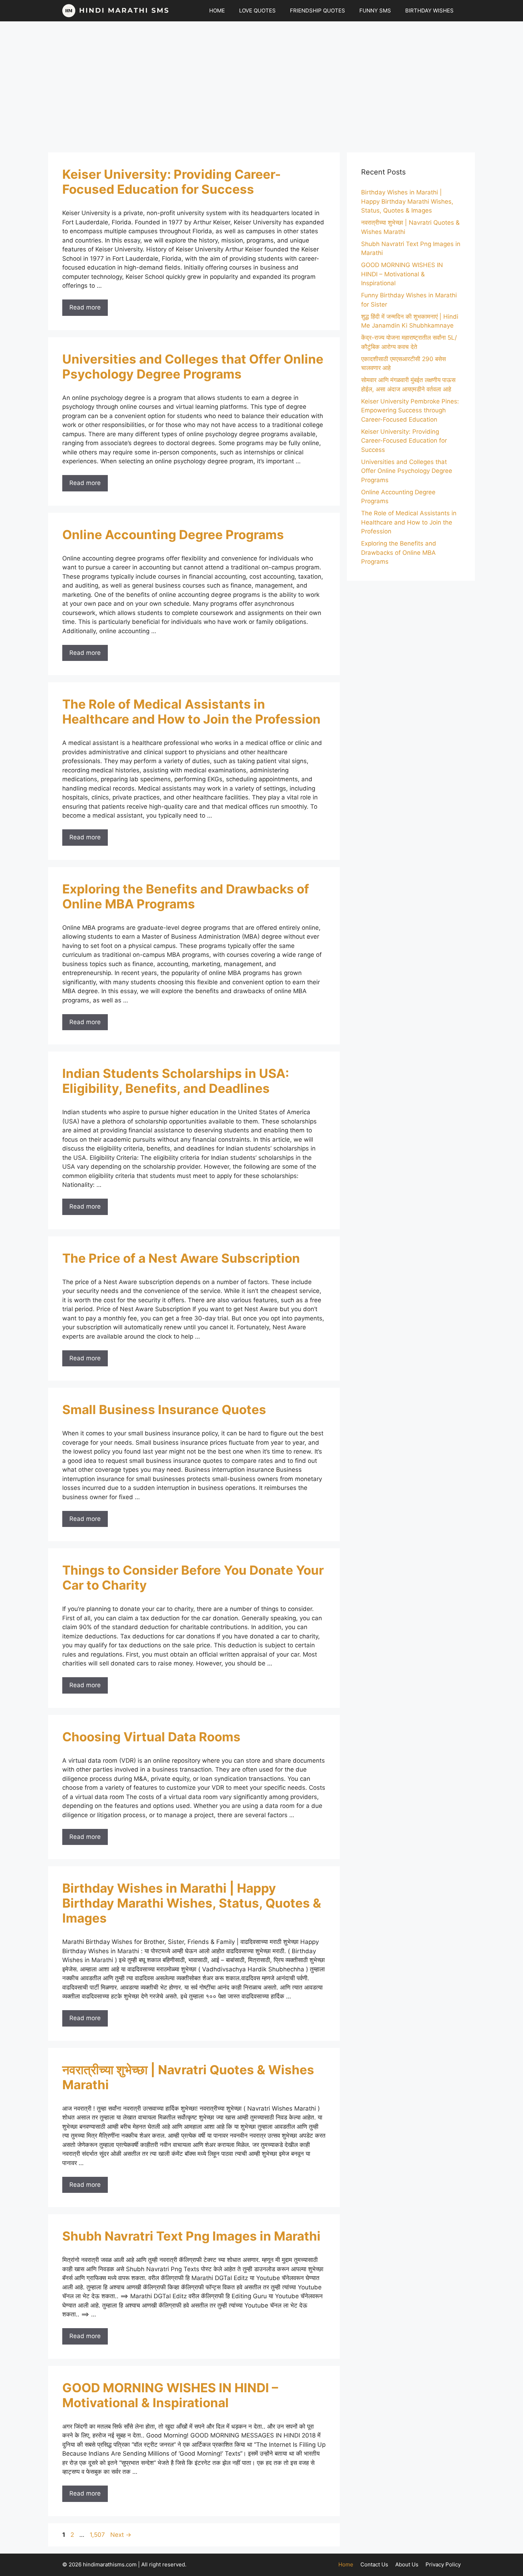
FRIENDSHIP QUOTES (318, 11)
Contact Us (374, 2564)
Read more (85, 307)
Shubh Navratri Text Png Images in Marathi (191, 2236)
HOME (217, 11)
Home (346, 2564)
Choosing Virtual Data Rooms (151, 1737)
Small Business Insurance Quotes (164, 1409)
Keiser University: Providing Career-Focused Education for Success (171, 182)
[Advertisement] (261, 83)
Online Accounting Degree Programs (173, 535)
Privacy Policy (443, 2564)
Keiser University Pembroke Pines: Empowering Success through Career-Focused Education (410, 410)
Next (121, 2535)
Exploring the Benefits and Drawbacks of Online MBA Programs (186, 896)
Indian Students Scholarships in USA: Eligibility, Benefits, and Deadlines (176, 1081)
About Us (407, 2564)
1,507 (97, 2535)
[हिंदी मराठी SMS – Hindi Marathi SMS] (116, 11)
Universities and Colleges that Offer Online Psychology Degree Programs (193, 366)
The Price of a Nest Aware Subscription (181, 1258)
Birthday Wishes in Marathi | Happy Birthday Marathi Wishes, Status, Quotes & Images (192, 1903)
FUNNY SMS (375, 11)
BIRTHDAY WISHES (429, 11)
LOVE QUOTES (257, 11)
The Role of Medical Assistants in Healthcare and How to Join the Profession (191, 711)
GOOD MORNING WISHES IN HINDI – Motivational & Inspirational (170, 2395)
